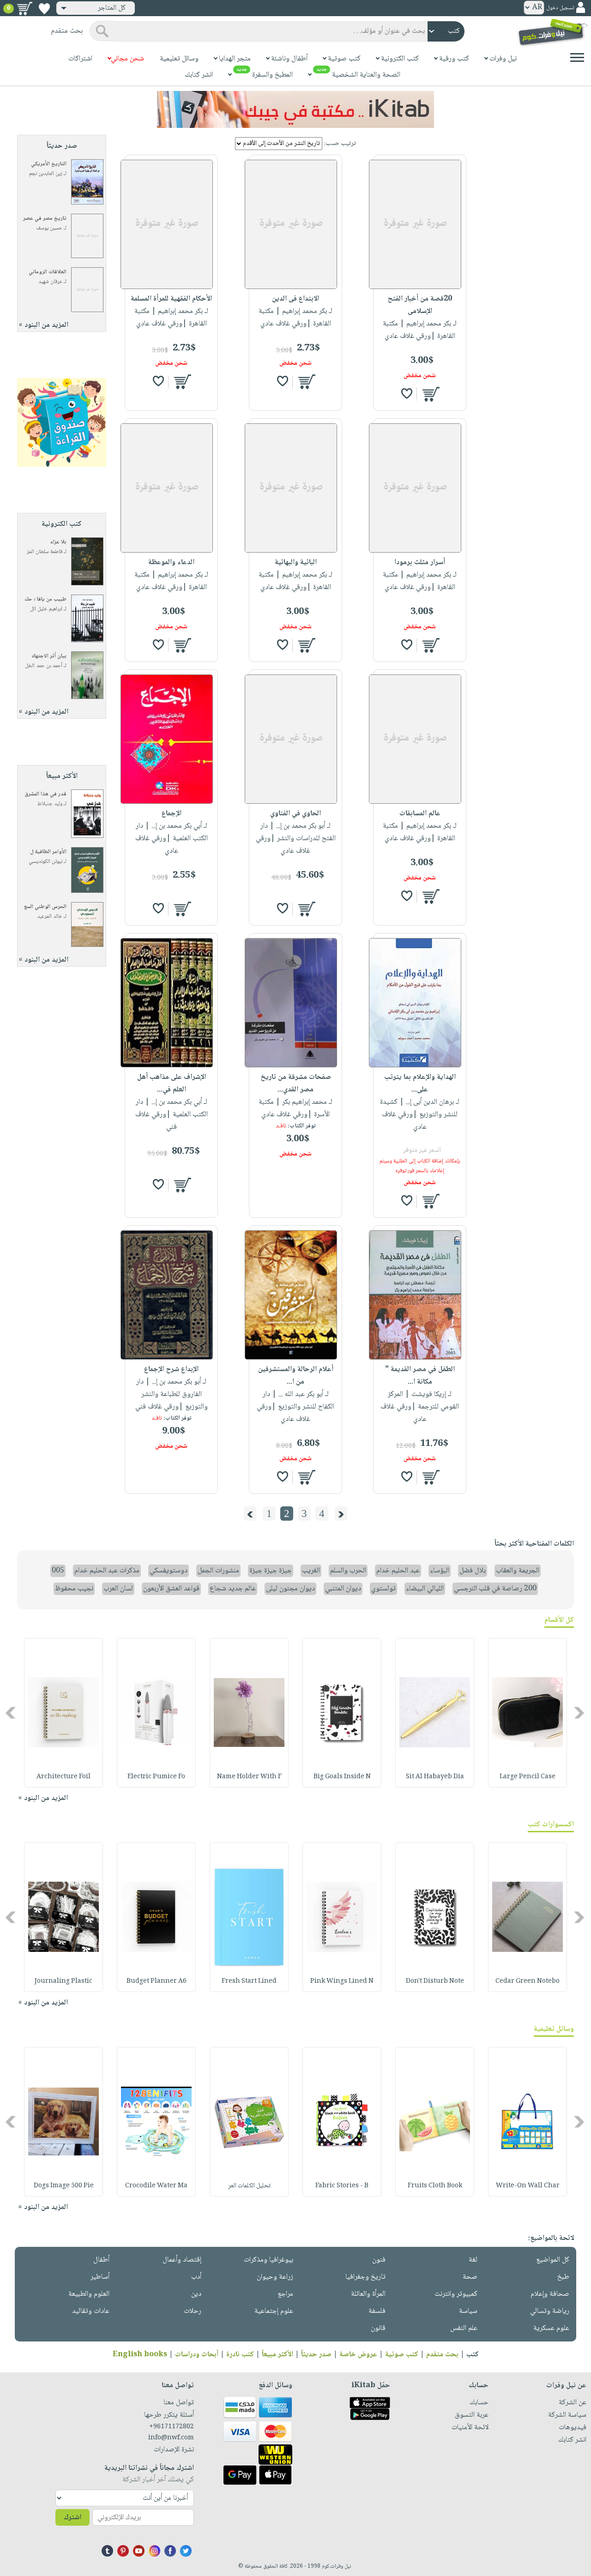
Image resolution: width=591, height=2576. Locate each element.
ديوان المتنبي (343, 1589)
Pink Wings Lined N (342, 1981)
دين (196, 2294)
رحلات (193, 2311)
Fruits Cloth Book (435, 2186)
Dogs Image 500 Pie (64, 2186)
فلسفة (377, 2311)
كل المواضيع (553, 2260)
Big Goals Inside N (342, 1777)
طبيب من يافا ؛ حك (45, 599)
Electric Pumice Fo (156, 1777)
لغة (473, 2260)
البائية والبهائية (296, 563)
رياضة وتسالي (550, 2311)
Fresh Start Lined (249, 1981)
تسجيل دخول (560, 8)
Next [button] (11, 1712)
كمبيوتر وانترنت (456, 2294)
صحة (470, 2277)
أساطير (100, 2277)
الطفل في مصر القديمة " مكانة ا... (420, 1376)
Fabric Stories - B (342, 2186)
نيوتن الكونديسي (45, 862)
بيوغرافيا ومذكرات (268, 2260)
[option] (528, 1713)
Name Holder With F (249, 1777)
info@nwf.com (171, 2438)
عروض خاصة (358, 2355)
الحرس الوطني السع (45, 907)
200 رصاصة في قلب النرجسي (495, 1589)
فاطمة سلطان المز (45, 552)
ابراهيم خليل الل (46, 609)
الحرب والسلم (348, 1571)
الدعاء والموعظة (171, 563)
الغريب (311, 1571)
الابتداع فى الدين (295, 299)
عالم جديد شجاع (233, 1589)
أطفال (101, 2260)
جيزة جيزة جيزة (271, 1571)
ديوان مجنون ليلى (290, 1589)
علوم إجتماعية (274, 2311)
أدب (196, 2277)
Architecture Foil (63, 1777)
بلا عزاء (58, 542)
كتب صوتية (402, 2355)
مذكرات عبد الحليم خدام (107, 1571)
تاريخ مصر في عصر (45, 219)
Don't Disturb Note (435, 1981)
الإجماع (172, 814)
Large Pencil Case (528, 1777)
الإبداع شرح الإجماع (171, 1369)
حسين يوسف (49, 228)
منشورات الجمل (218, 1571)
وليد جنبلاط (50, 804)
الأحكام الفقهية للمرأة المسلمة (171, 299)
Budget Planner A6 (157, 1981)
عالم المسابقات (420, 814)
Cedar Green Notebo (528, 1981)
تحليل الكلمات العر (249, 2186)
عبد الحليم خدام (398, 1571)
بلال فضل (473, 1571)
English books (140, 2355)
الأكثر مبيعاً (277, 2355)
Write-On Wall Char (528, 2186)
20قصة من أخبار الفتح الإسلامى (420, 305)
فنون (379, 2260)
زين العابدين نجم (46, 174)
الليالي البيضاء (425, 1589)
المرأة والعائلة (368, 2294)
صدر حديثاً (316, 2355)
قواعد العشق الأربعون (171, 1589)
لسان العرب (118, 1589)
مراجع (285, 2294)
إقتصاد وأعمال (182, 2260)
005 (58, 1571)
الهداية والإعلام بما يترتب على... (420, 1083)
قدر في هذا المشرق (45, 794)
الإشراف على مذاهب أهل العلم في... (172, 1083)
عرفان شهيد (50, 282)
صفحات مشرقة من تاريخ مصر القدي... (296, 1083)
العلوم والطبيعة (89, 2294)
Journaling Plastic (63, 1981)
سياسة (468, 2311)
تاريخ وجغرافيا (365, 2277)
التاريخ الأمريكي (49, 164)
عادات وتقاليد (91, 2311)
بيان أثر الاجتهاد (49, 656)
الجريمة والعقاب (518, 1571)
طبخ (563, 2277)
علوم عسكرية (551, 2328)
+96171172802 (172, 2427)
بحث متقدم (442, 2355)
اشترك (72, 2518)
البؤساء (440, 1571)
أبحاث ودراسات (197, 2355)
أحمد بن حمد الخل (44, 666)
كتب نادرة (240, 2355)
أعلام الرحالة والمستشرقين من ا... (296, 1376)
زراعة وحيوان (275, 2277)
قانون (378, 2328)
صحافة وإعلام (550, 2294)
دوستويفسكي (169, 1571)
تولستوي (383, 1589)
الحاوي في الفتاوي (295, 814)
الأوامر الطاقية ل (48, 852)
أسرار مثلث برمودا (420, 563)
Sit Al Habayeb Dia (435, 1777)
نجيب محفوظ (74, 1589)
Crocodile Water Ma (156, 2186)
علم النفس (464, 2328)
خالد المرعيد (50, 917)
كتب (473, 2355)
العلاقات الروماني (48, 272)
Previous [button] (580, 1712)
